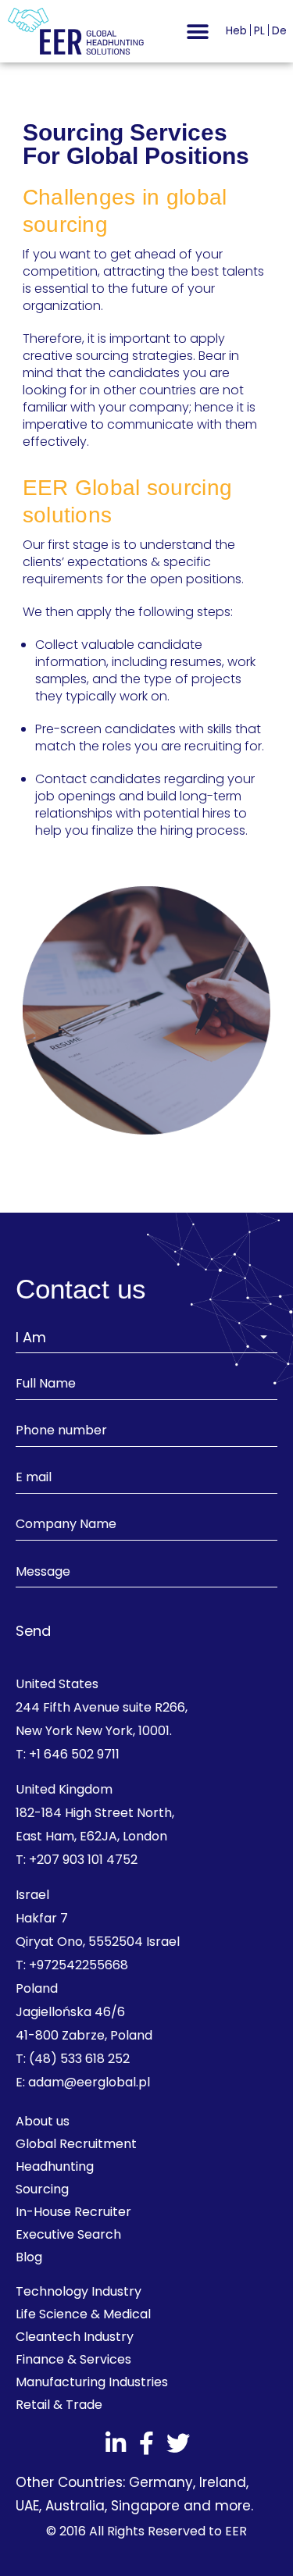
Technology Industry (79, 2291)
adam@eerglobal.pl (89, 2082)
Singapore (145, 2506)
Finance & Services (73, 2359)
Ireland (223, 2482)
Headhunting (55, 2166)
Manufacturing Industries (92, 2382)
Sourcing (42, 2189)
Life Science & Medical (83, 2314)
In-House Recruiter (73, 2212)
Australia (75, 2506)
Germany (161, 2482)
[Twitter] (178, 2443)
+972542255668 (79, 1965)
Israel (32, 1895)
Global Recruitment (76, 2144)
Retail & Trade (59, 2405)
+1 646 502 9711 (74, 1754)
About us (43, 2121)
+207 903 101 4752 (83, 1860)
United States (57, 1684)
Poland (37, 1988)
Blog (29, 2257)
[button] (197, 32)
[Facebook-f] (147, 2443)
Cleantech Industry (75, 2337)
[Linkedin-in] (116, 2443)
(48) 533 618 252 (79, 2059)
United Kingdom (64, 1789)
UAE (27, 2506)
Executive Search (68, 2234)
